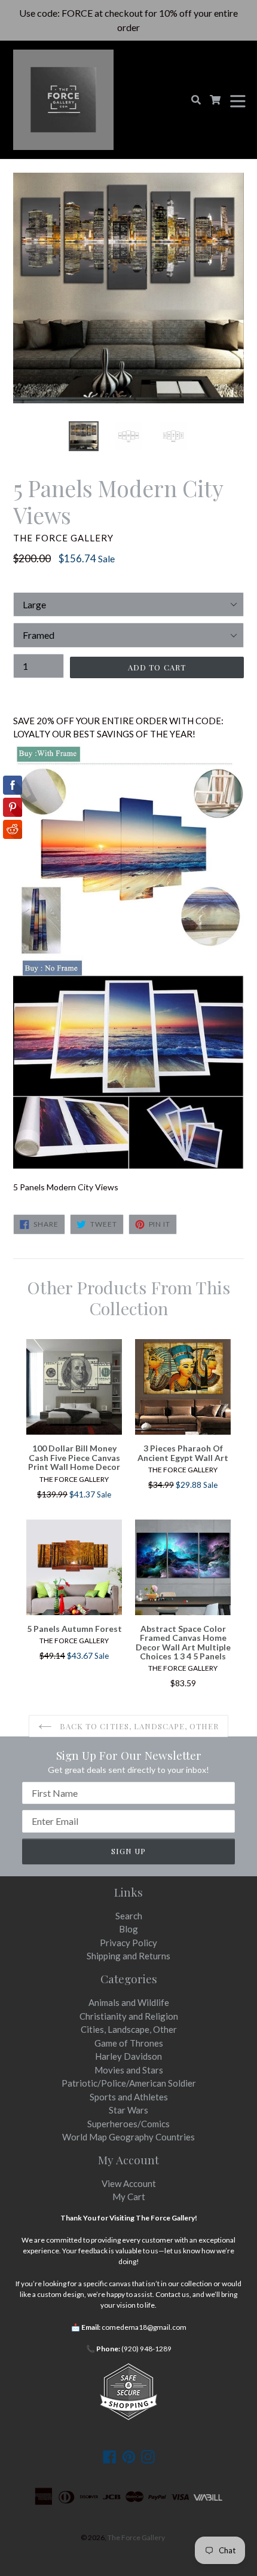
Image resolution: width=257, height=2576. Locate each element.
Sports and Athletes (129, 2097)
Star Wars (128, 2110)
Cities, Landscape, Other (129, 2029)
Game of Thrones (129, 2043)
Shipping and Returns (128, 1956)
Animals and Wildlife (129, 2002)
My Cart (129, 2197)
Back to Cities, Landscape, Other (138, 1726)
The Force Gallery (136, 2537)
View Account (129, 2183)
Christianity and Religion (129, 2016)
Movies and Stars (129, 2070)
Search (129, 1916)
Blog (128, 1929)
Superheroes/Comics (128, 2124)
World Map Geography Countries (128, 2137)
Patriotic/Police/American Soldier (129, 2083)
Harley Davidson (128, 2056)
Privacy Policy (128, 1943)
